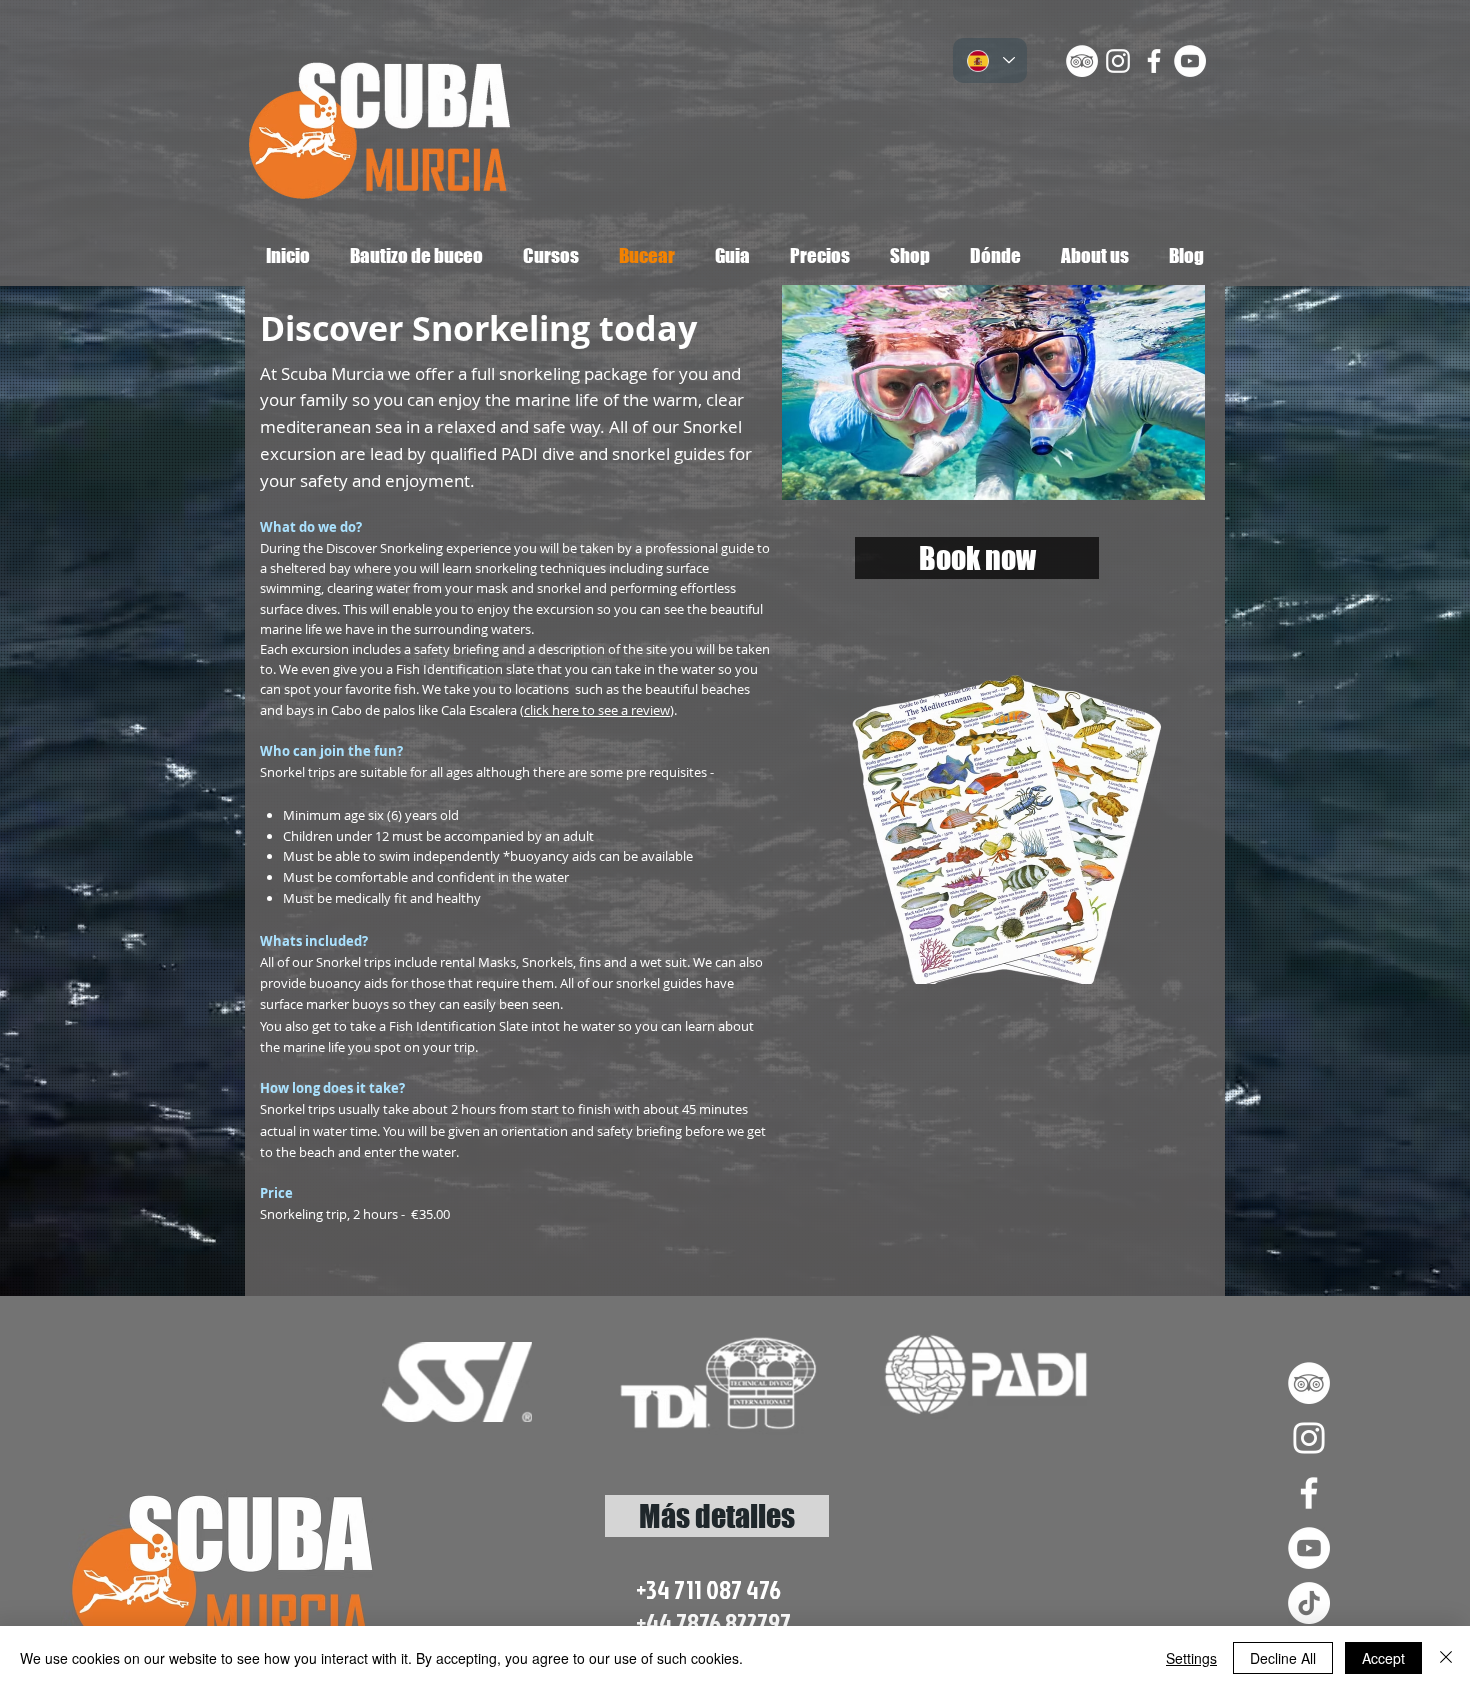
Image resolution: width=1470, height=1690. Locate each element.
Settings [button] (1191, 1658)
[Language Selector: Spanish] (990, 60)
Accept (1383, 1658)
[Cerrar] (1446, 1658)
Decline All (1283, 1658)
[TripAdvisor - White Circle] (1082, 61)
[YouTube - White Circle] (1190, 61)
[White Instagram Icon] (1118, 61)
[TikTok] (1309, 1603)
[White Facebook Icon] (1154, 61)
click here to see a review (597, 710)
